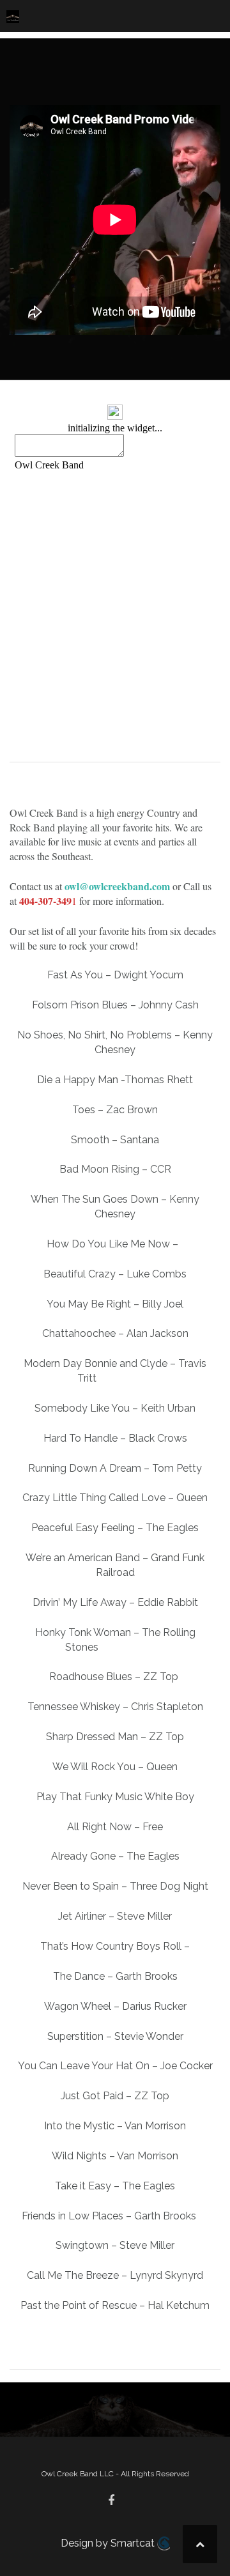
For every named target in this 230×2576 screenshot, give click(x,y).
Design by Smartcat (109, 2543)
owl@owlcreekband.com (117, 886)
